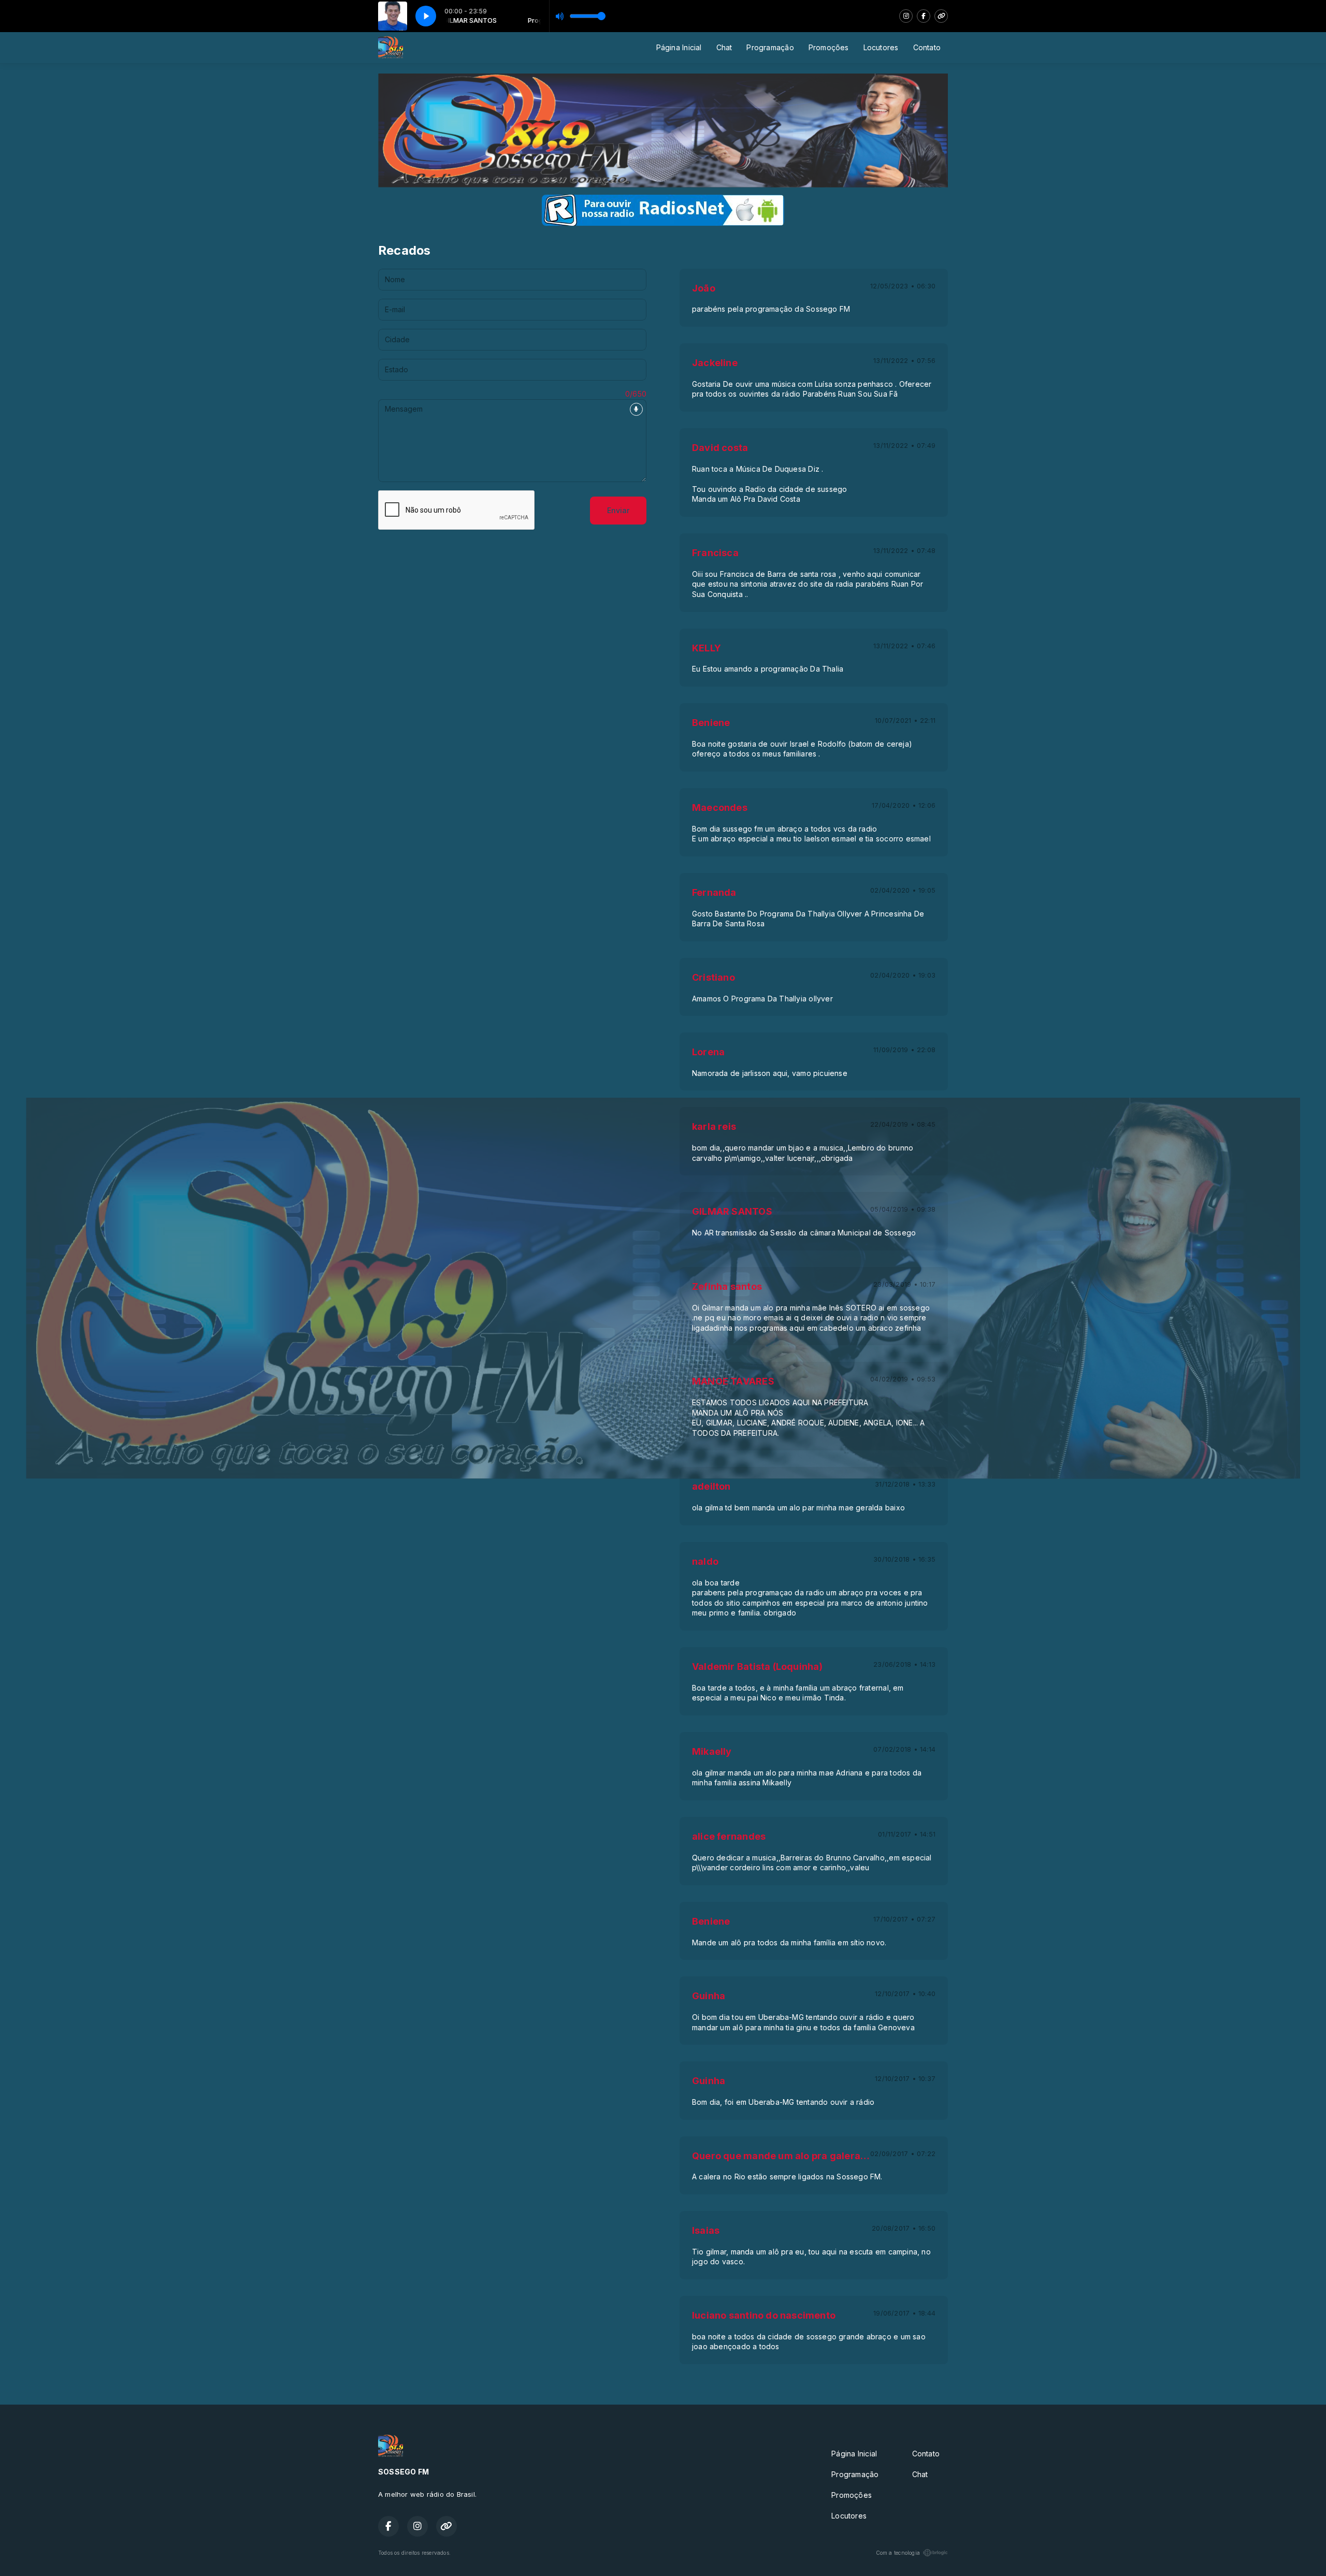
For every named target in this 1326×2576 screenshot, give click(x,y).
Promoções (829, 47)
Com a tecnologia (898, 2553)
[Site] (941, 16)
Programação (770, 47)
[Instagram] (906, 16)
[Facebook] (924, 16)
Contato (927, 47)
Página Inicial (679, 47)
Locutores (881, 47)
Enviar (618, 510)
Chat (724, 47)
